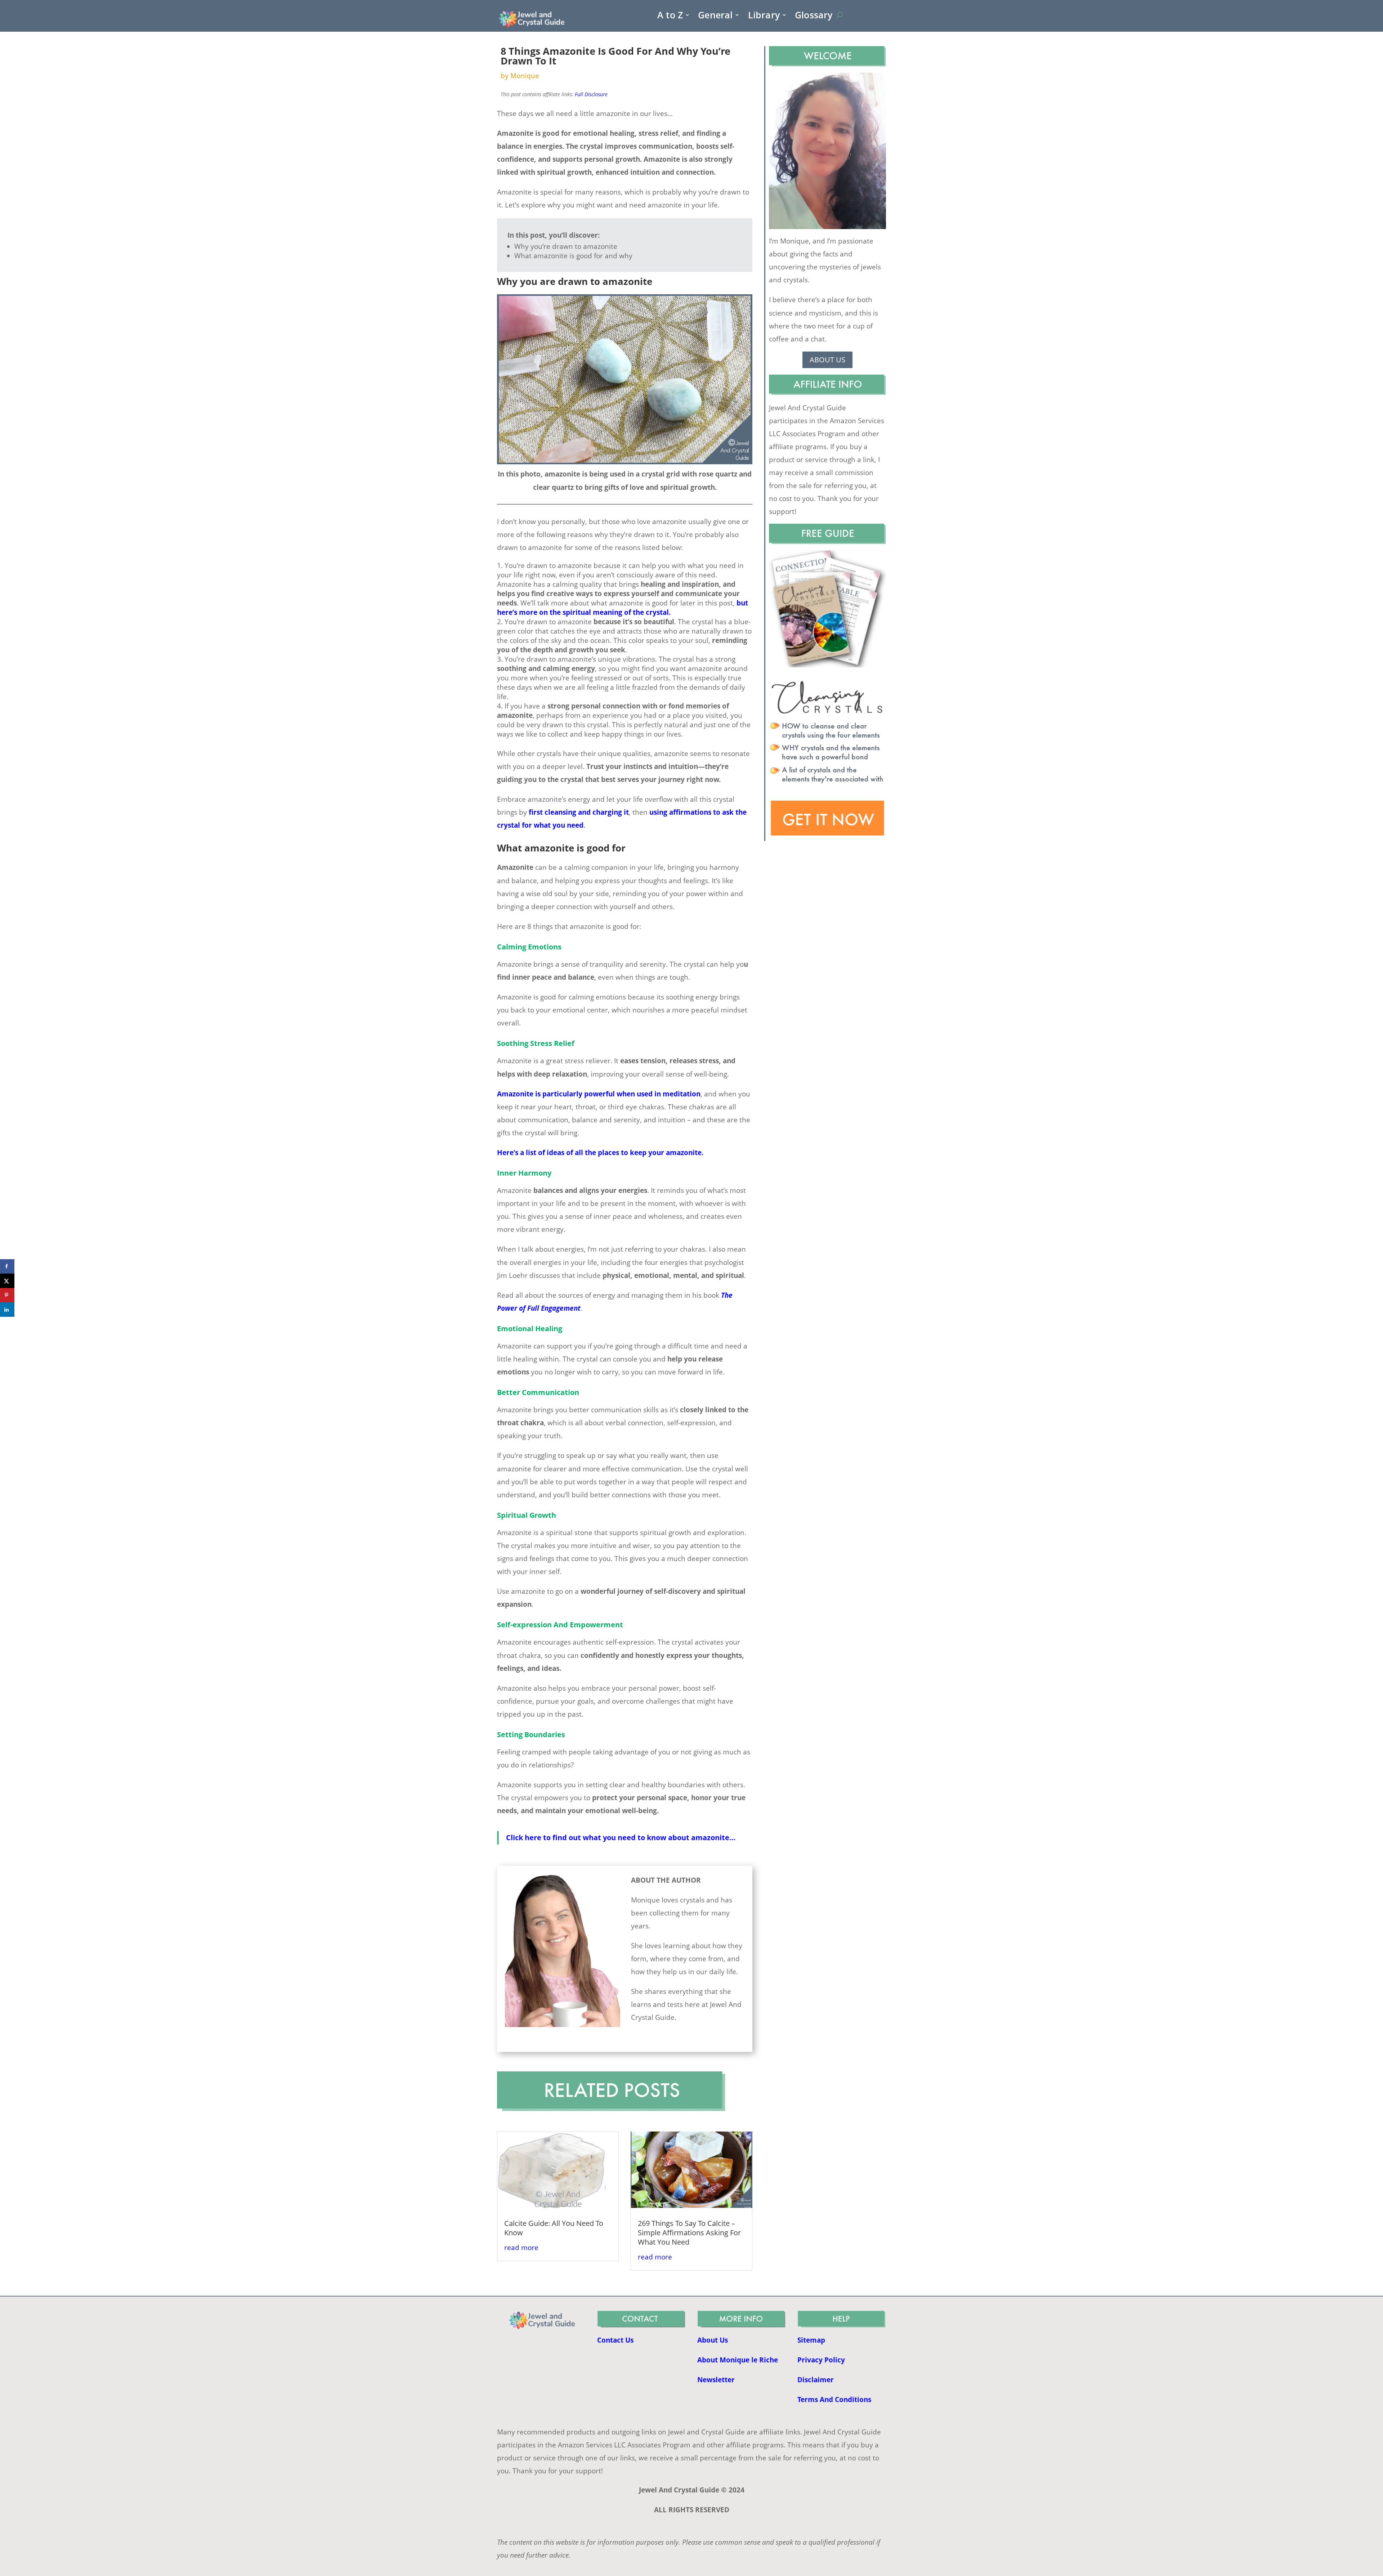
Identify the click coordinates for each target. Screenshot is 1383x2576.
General (715, 16)
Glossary (814, 16)
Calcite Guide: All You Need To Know (554, 2228)
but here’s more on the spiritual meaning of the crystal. (623, 608)
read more (521, 2248)
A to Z (670, 16)
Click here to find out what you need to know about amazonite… (621, 1837)
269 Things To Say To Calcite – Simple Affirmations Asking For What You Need (689, 2233)
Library (764, 16)
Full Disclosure (591, 94)
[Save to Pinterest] (7, 1295)
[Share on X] (7, 1281)
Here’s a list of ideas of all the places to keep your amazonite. (600, 1153)
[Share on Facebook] (7, 1266)
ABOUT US (827, 360)
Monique (525, 76)
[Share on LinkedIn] (7, 1310)
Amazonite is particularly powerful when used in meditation (599, 1094)
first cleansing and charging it (579, 812)
